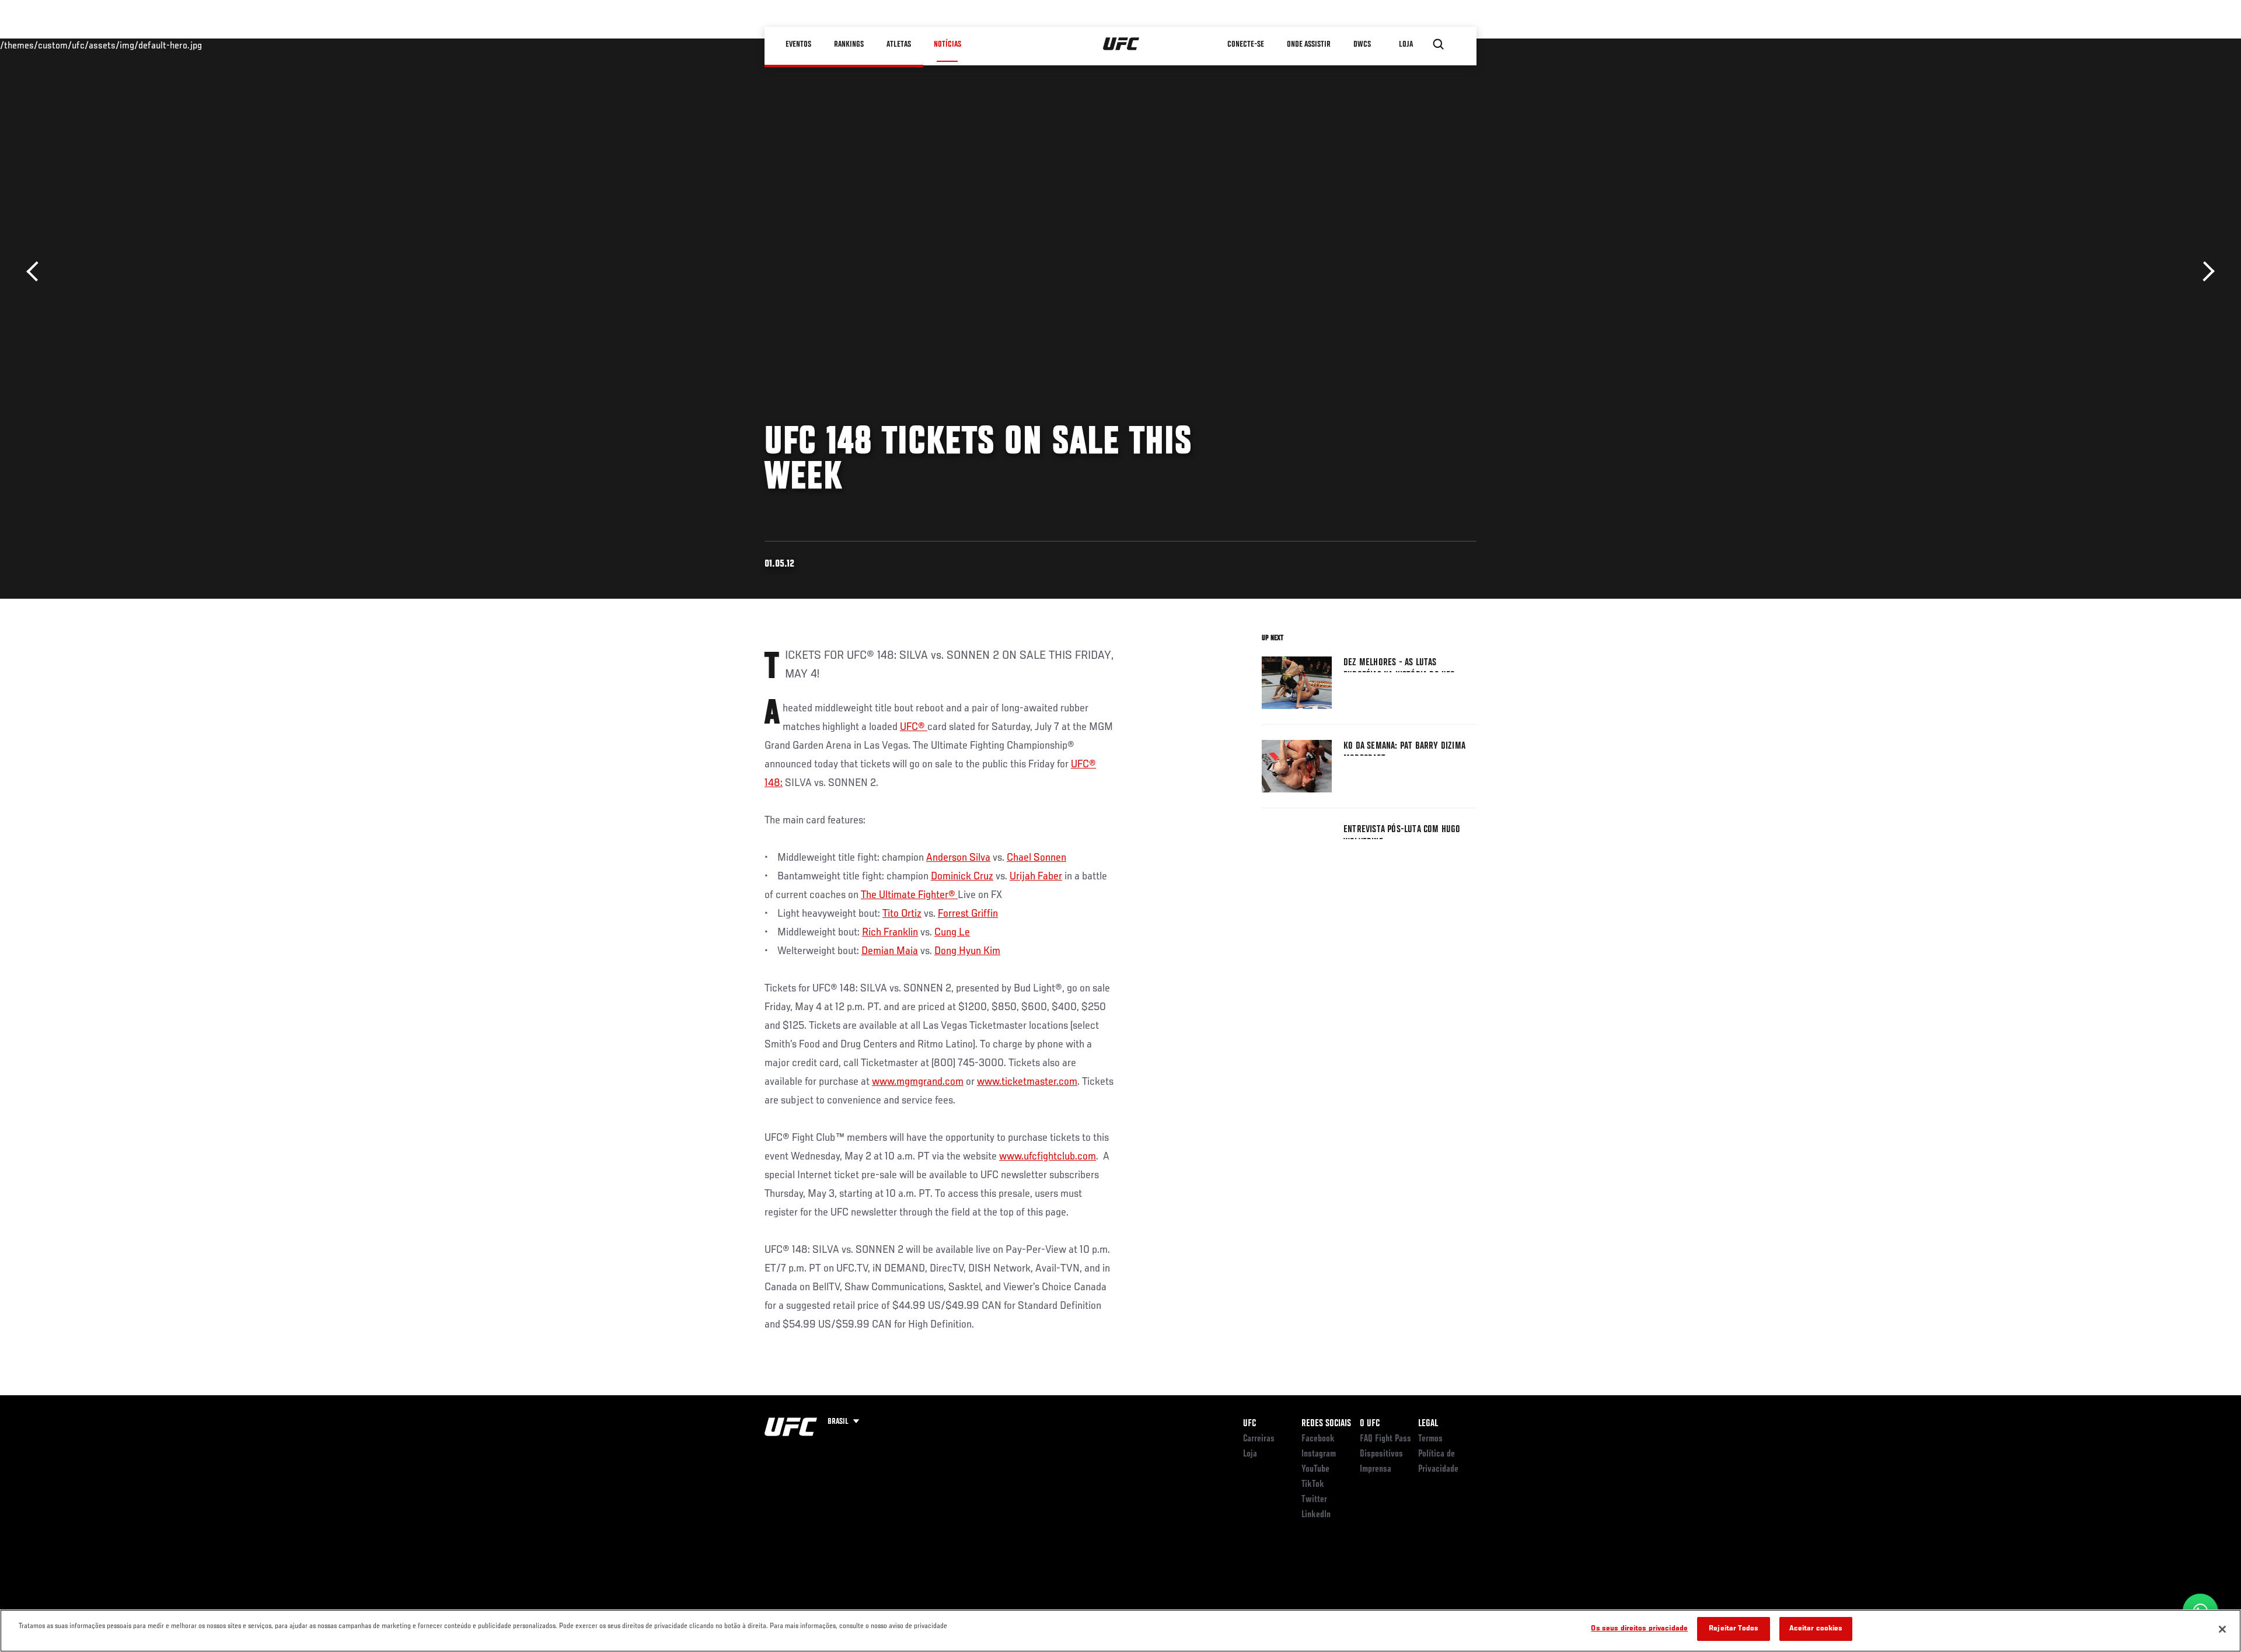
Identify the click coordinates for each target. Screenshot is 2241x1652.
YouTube (1315, 1469)
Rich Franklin (890, 932)
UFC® (914, 727)
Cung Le (952, 932)
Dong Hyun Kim (967, 951)
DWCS (1362, 44)
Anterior (36, 272)
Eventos (798, 44)
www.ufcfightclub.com (1048, 1157)
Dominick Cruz (962, 876)
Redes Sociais (1326, 1424)
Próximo (2205, 272)
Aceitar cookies (1816, 1629)
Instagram (1319, 1454)
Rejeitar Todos (1734, 1629)
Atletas (899, 44)
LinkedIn (1316, 1515)
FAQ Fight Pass (1385, 1439)
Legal (1428, 1424)
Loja (1250, 1454)
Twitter (1314, 1500)
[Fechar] (2222, 1629)
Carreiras (1259, 1439)
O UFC (1370, 1424)
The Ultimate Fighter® (909, 895)
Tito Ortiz (902, 914)
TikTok (1313, 1485)
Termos (1430, 1439)
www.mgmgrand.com (918, 1082)
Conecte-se (1246, 44)
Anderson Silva (958, 858)
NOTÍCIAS (947, 44)
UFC (1249, 1424)
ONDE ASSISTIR (1309, 44)
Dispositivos (1381, 1454)
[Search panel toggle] (1439, 44)
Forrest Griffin (968, 914)
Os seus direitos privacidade (1639, 1629)
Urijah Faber (1036, 876)
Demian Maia (890, 951)
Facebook (1318, 1439)
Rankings (849, 44)
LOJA (1406, 44)
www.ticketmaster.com (1027, 1082)
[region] (1120, 1631)
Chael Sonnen (1036, 858)
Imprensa (1376, 1469)
